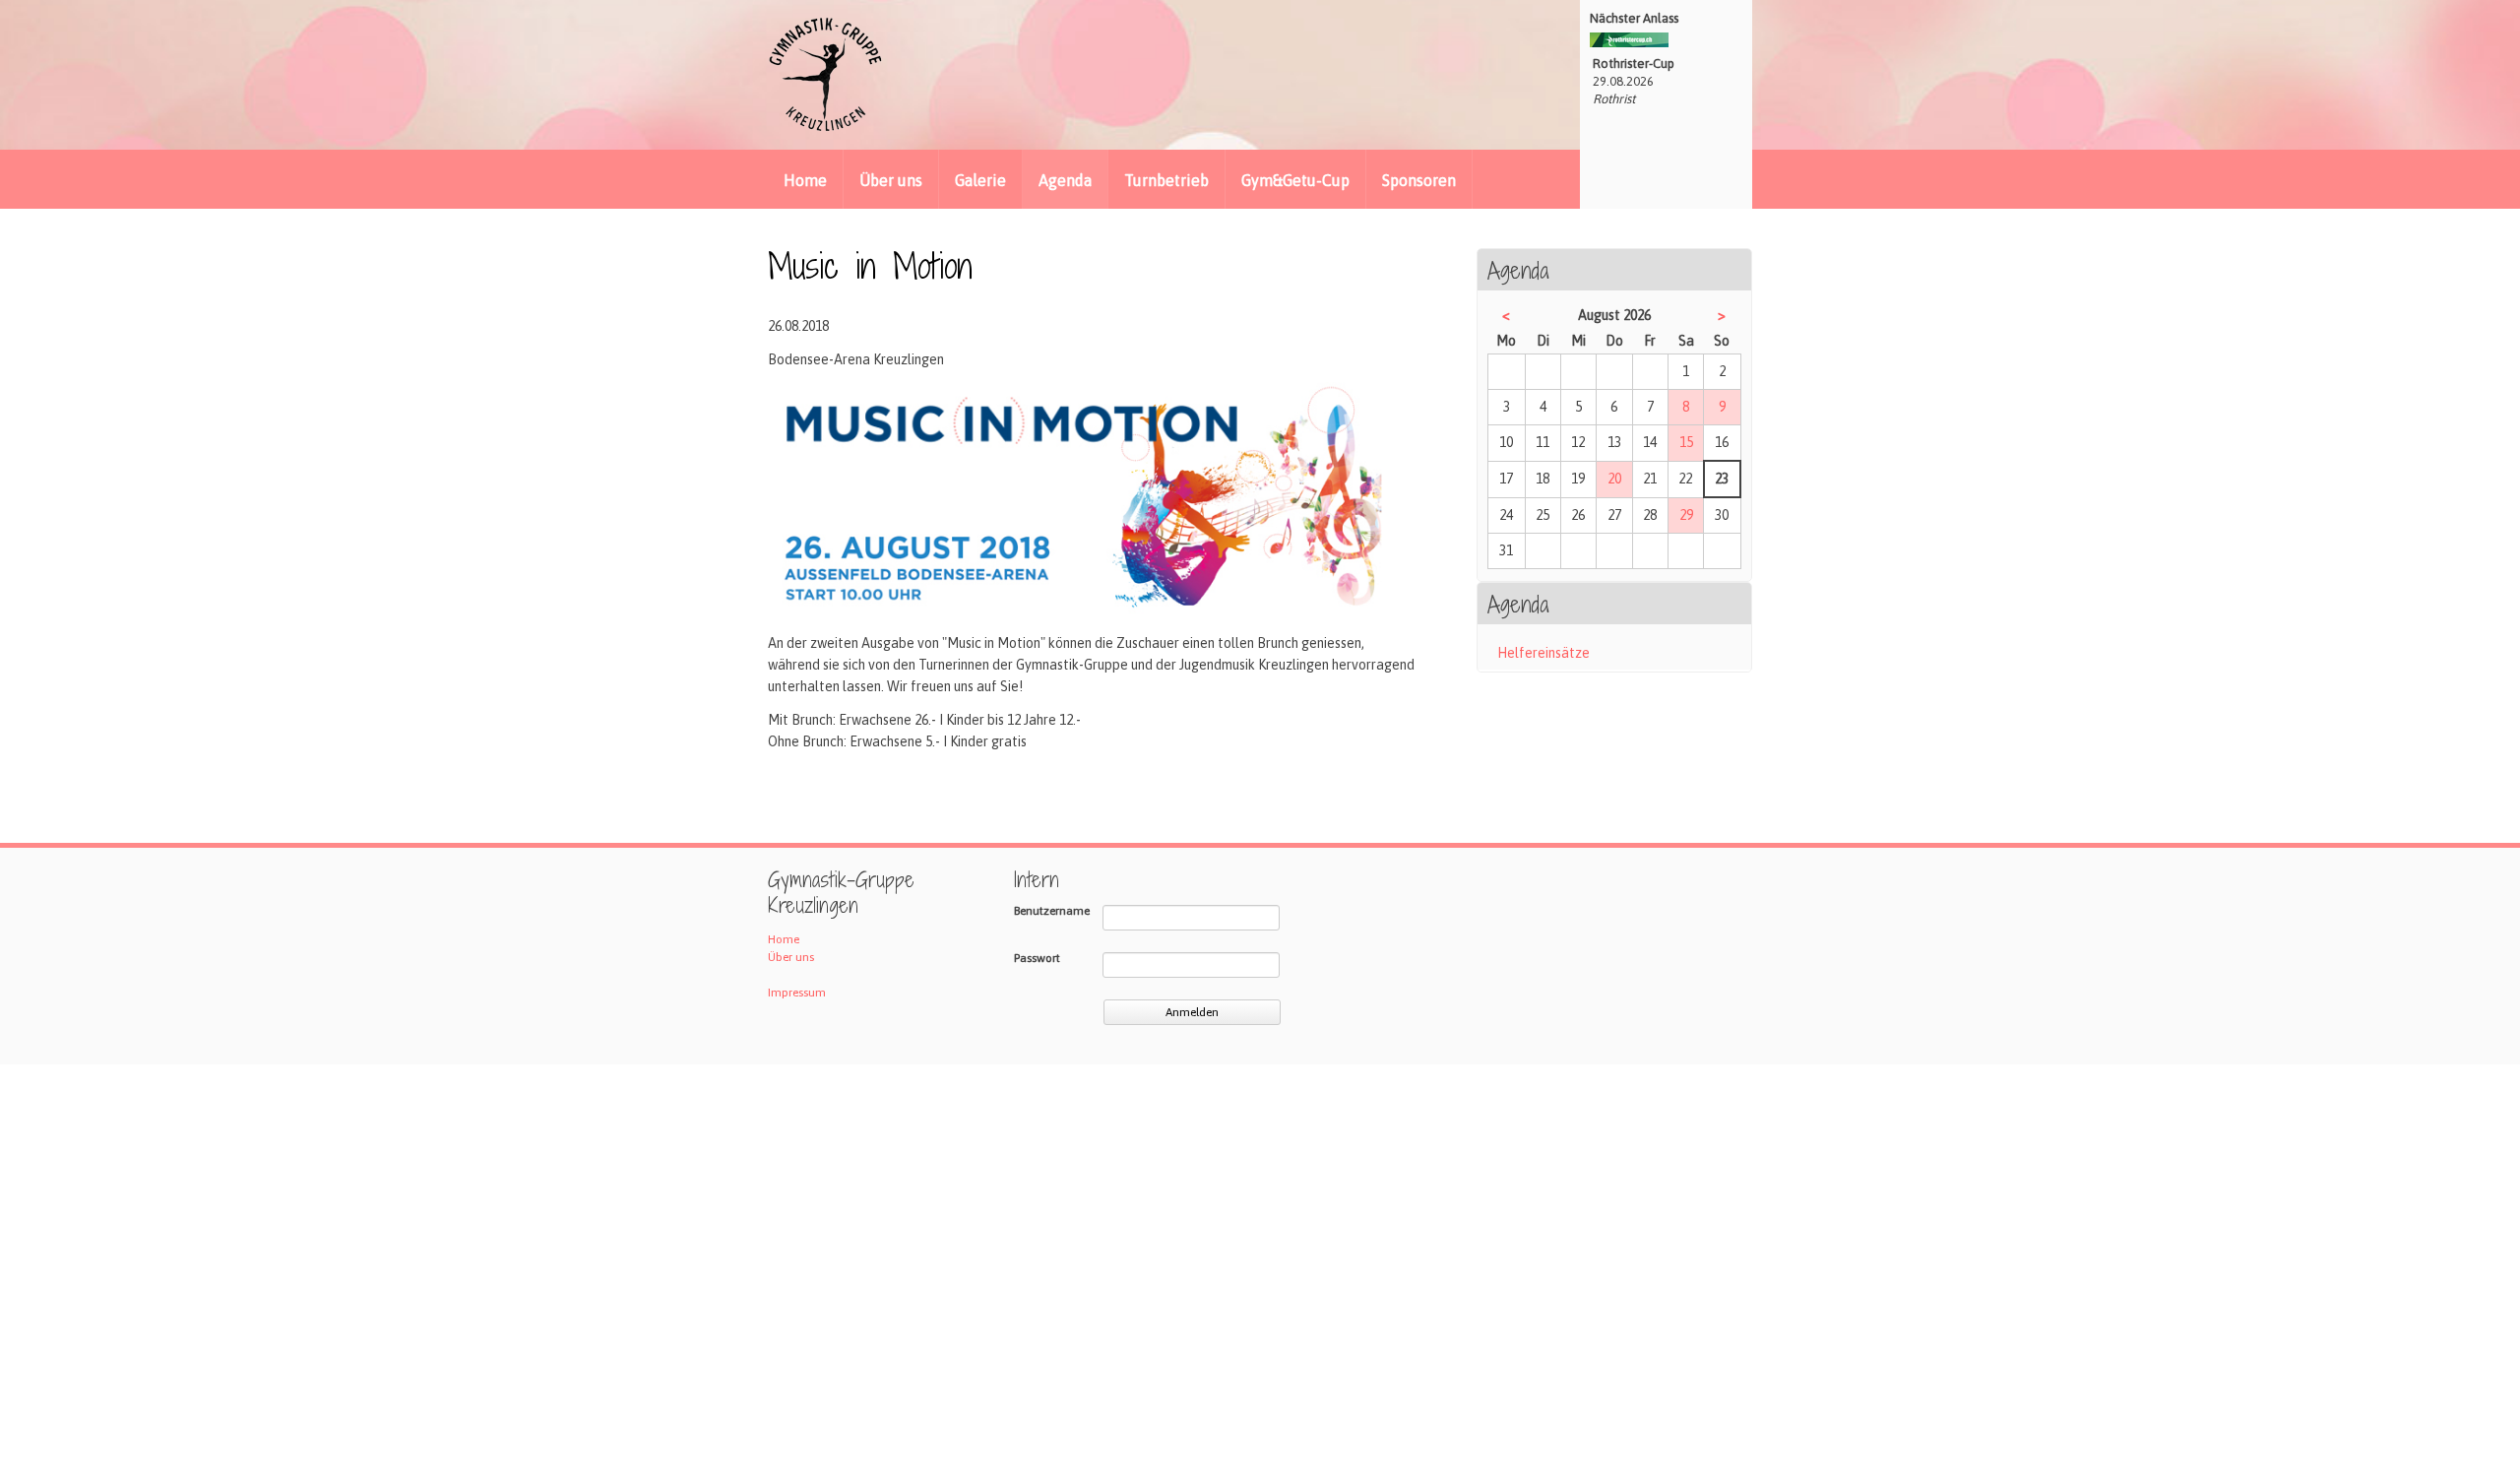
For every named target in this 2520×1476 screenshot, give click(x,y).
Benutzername (1052, 911)
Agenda (1065, 180)
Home (805, 180)
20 (1614, 479)
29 (1686, 515)
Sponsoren (1419, 180)
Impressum (797, 993)
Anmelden (1192, 1012)
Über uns (891, 180)
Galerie (980, 180)
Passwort (1037, 958)
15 (1686, 442)
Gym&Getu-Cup (1295, 180)
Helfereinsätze (1543, 653)
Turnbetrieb (1166, 180)
